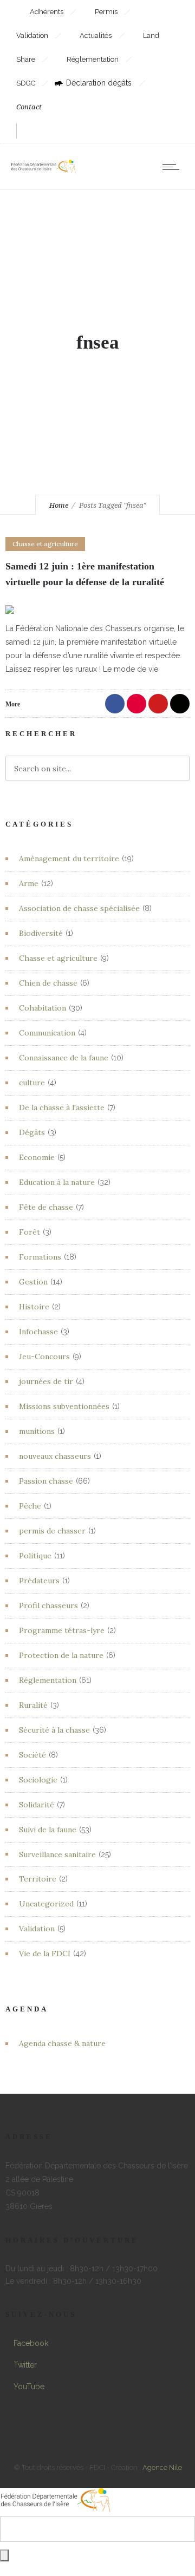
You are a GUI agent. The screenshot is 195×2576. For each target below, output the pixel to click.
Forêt (30, 1232)
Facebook (31, 2343)
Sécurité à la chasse (54, 1730)
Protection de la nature (61, 1655)
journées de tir (46, 1381)
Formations (40, 1257)
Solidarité (37, 1805)
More (13, 704)
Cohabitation (43, 1008)
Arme (29, 883)
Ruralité (33, 1705)
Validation (37, 1929)
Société (32, 1755)
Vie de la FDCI (45, 1954)
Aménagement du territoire (69, 858)
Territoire (38, 1879)
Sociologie (38, 1780)
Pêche (30, 1506)
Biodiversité (41, 933)
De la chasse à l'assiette (62, 1107)
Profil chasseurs (48, 1605)
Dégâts (32, 1132)
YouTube (29, 2387)
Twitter (25, 2365)
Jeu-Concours (44, 1356)
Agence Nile (162, 2467)
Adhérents (47, 12)
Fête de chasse (46, 1207)
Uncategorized (46, 1904)
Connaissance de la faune (64, 1058)
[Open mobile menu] (173, 167)
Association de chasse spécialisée (79, 908)
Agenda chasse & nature (62, 2043)
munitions (37, 1431)
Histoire (34, 1307)
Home (59, 505)
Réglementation (93, 59)
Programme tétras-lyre (62, 1630)
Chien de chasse (48, 983)
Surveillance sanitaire (57, 1854)
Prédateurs (39, 1581)
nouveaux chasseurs (55, 1456)
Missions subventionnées (64, 1406)
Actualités (96, 35)
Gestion (33, 1282)
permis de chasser (52, 1531)
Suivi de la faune (48, 1830)
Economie (37, 1157)
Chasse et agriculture (58, 958)
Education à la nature (57, 1182)
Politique (35, 1556)
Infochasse (38, 1332)
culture (32, 1083)
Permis (107, 12)
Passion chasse (46, 1481)
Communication (47, 1033)
